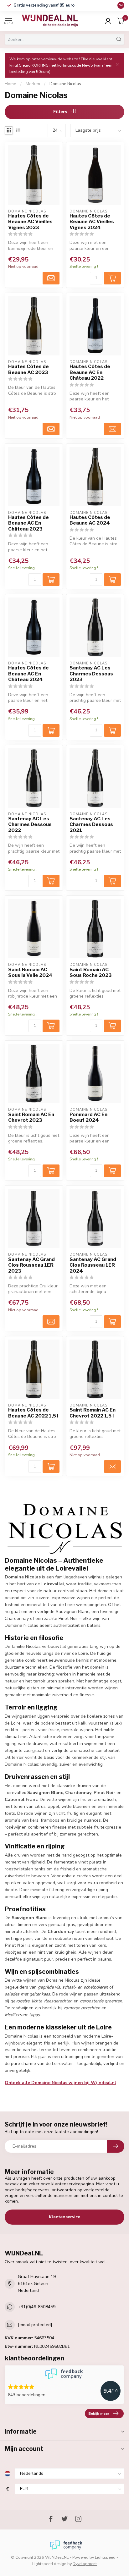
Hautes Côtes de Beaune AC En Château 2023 (28, 523)
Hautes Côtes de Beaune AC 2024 (90, 520)
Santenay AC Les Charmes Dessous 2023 (91, 674)
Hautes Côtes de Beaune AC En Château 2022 (90, 372)
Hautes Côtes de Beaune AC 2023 (28, 369)
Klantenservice (64, 2217)
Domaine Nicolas (65, 84)
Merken (33, 84)
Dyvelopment (85, 2564)
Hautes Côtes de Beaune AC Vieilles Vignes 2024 (92, 222)
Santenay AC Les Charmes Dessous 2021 (91, 825)
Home (10, 84)
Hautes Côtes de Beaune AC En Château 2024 (28, 674)
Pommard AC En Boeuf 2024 (88, 1117)
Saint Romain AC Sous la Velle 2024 (30, 972)
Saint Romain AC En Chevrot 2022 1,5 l (93, 1413)
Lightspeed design (49, 2564)
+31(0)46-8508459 (37, 2307)
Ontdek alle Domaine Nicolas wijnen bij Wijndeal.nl (60, 2083)
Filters (61, 112)
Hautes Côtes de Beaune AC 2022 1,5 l (33, 1413)
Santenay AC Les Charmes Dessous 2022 (30, 825)
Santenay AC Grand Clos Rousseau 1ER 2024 (93, 1265)
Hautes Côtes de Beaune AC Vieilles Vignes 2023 (30, 222)
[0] (121, 21)
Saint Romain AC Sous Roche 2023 (91, 972)
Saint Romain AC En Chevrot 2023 (31, 1117)
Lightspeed (105, 2557)
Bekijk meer (99, 2414)
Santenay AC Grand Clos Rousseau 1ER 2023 (31, 1265)
